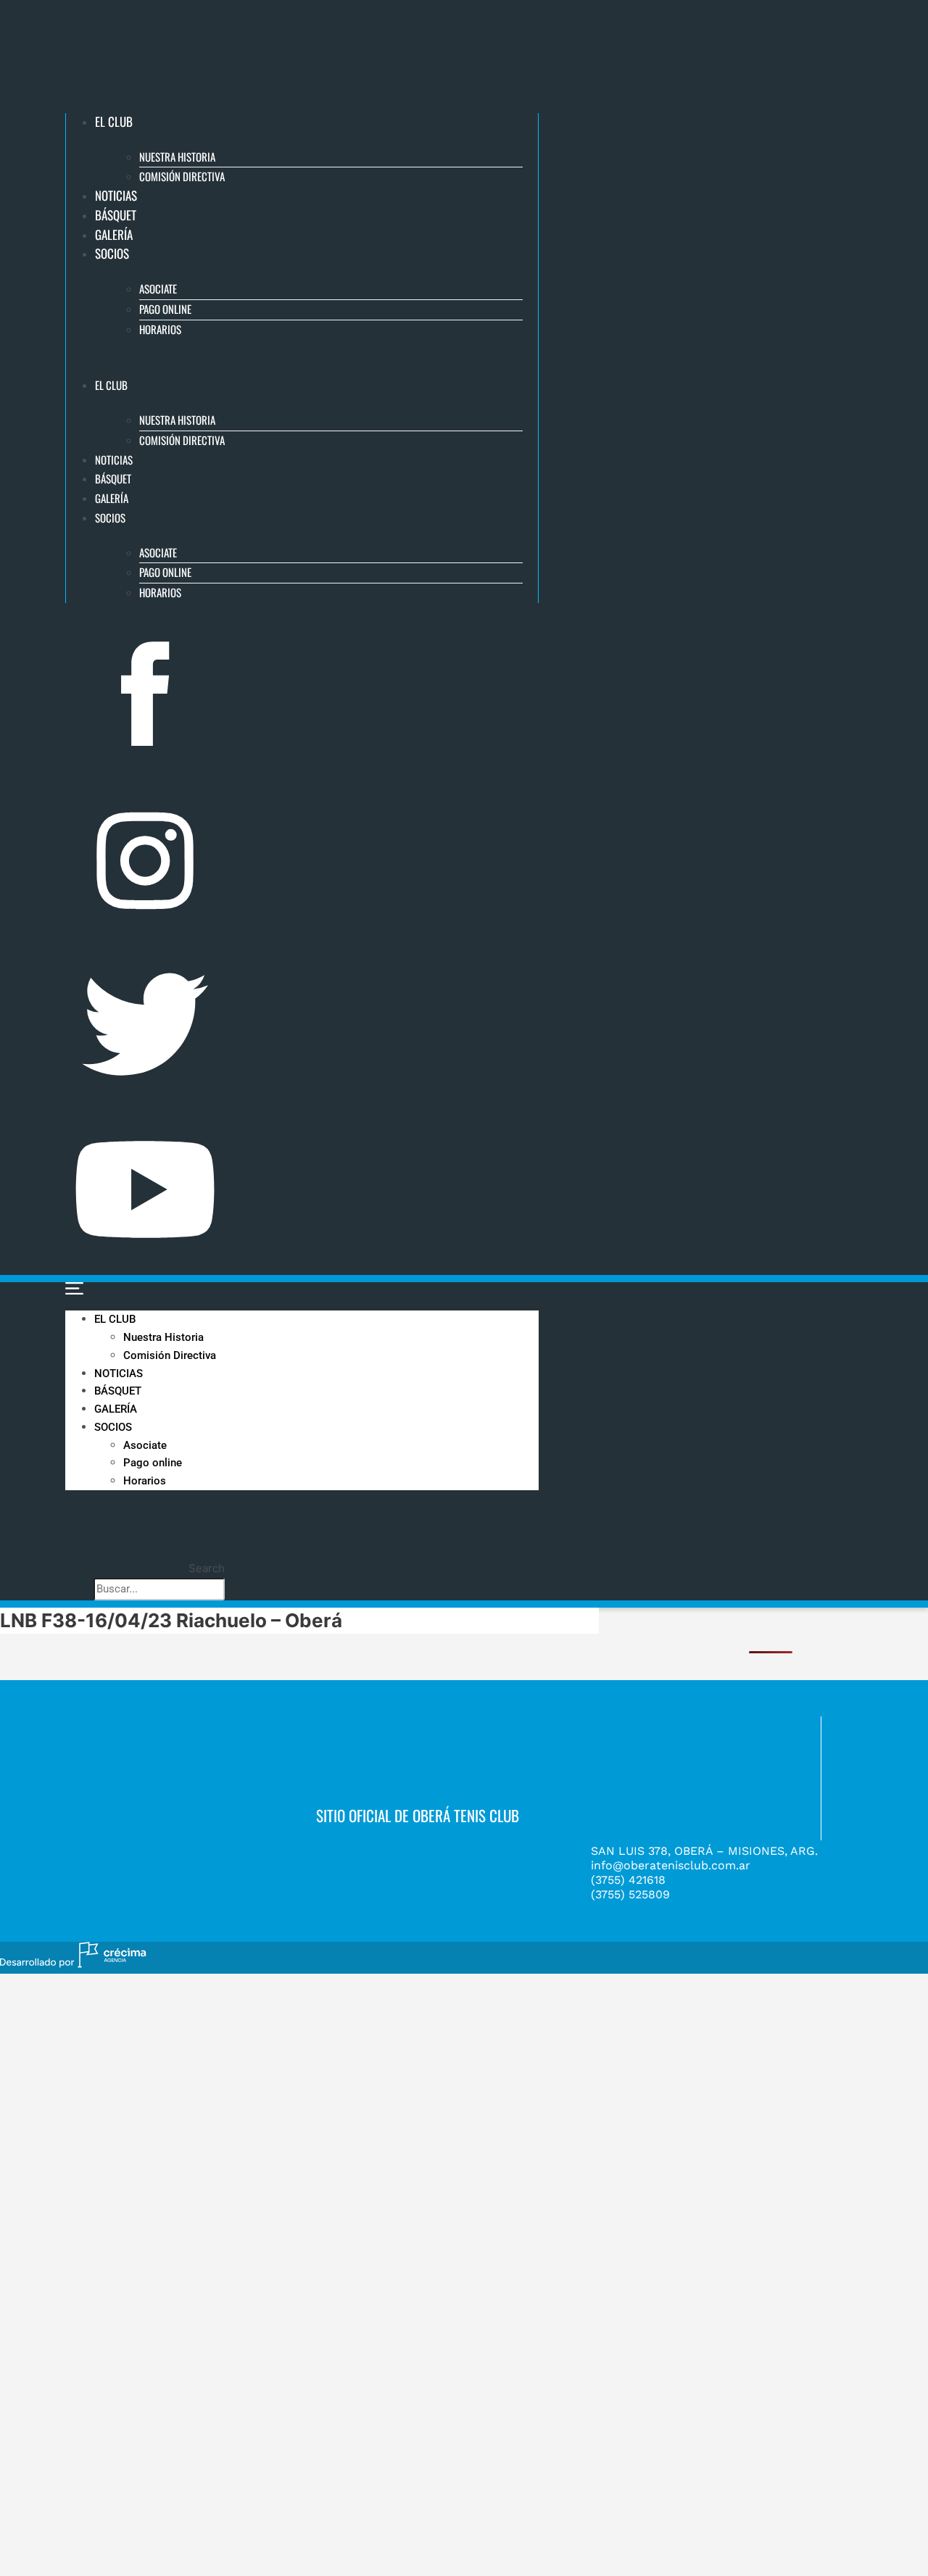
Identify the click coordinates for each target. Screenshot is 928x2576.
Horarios (160, 329)
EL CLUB (114, 121)
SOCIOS (112, 253)
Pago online (165, 309)
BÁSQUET (116, 215)
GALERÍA (114, 234)
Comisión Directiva (182, 176)
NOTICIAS (116, 195)
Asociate (158, 288)
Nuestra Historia (177, 157)
